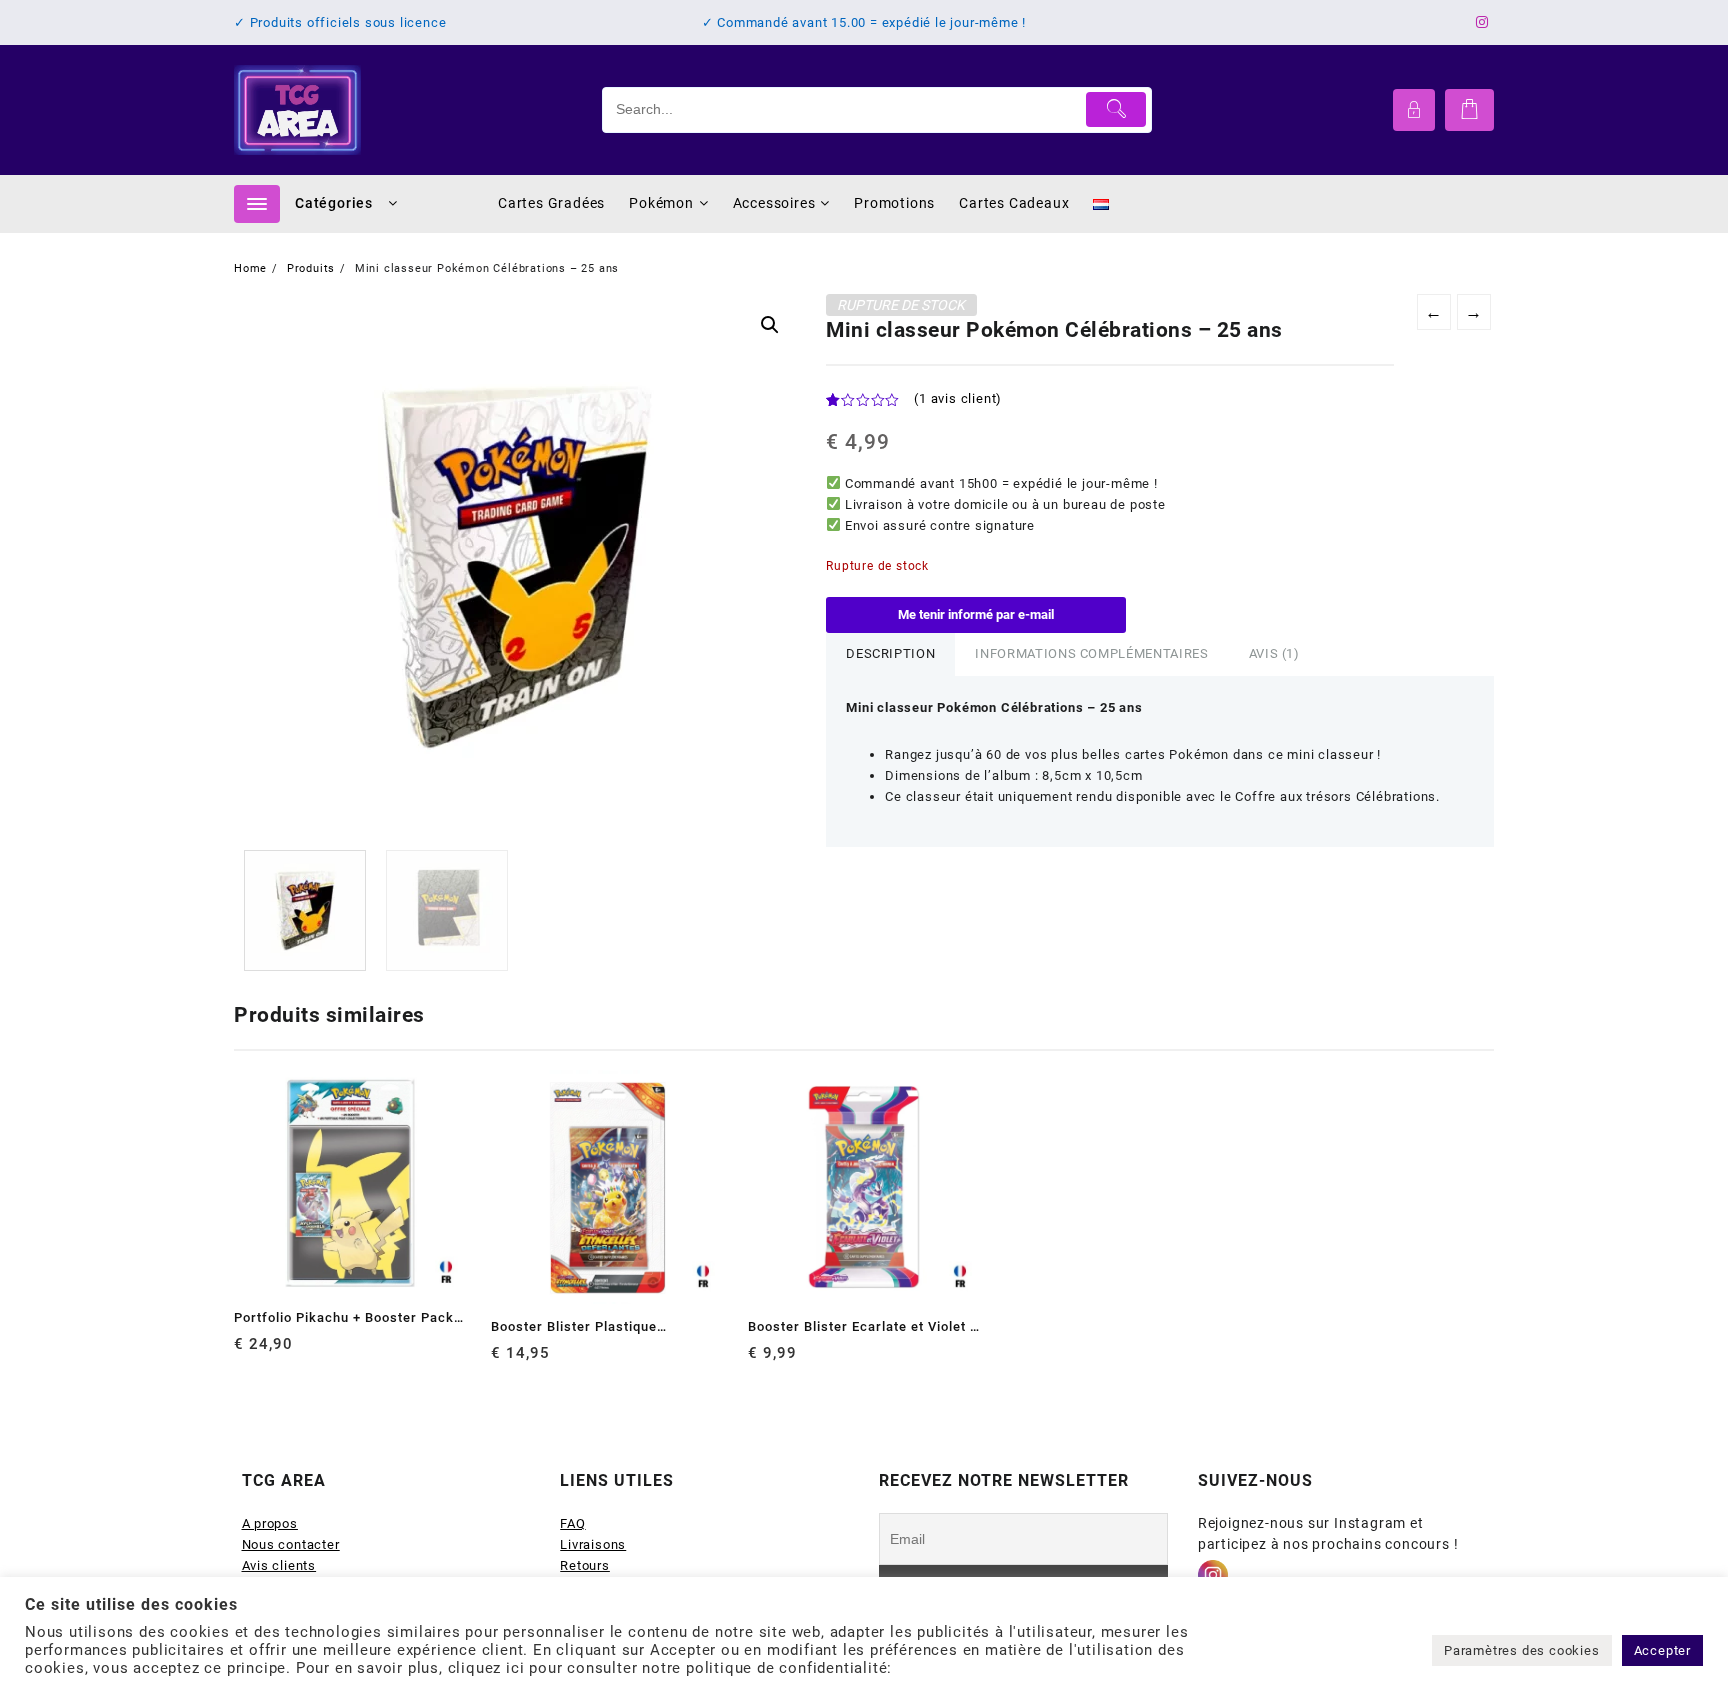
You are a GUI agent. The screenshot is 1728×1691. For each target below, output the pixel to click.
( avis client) (958, 398)
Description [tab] (890, 653)
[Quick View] (290, 1351)
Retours (585, 1565)
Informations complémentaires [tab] (1091, 653)
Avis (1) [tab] (1274, 653)
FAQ (572, 1523)
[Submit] (1116, 109)
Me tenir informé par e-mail (976, 614)
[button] (770, 325)
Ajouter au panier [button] (251, 1351)
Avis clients (279, 1565)
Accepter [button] (1662, 1650)
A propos (270, 1523)
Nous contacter (291, 1544)
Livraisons (593, 1544)
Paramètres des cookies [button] (1522, 1650)
